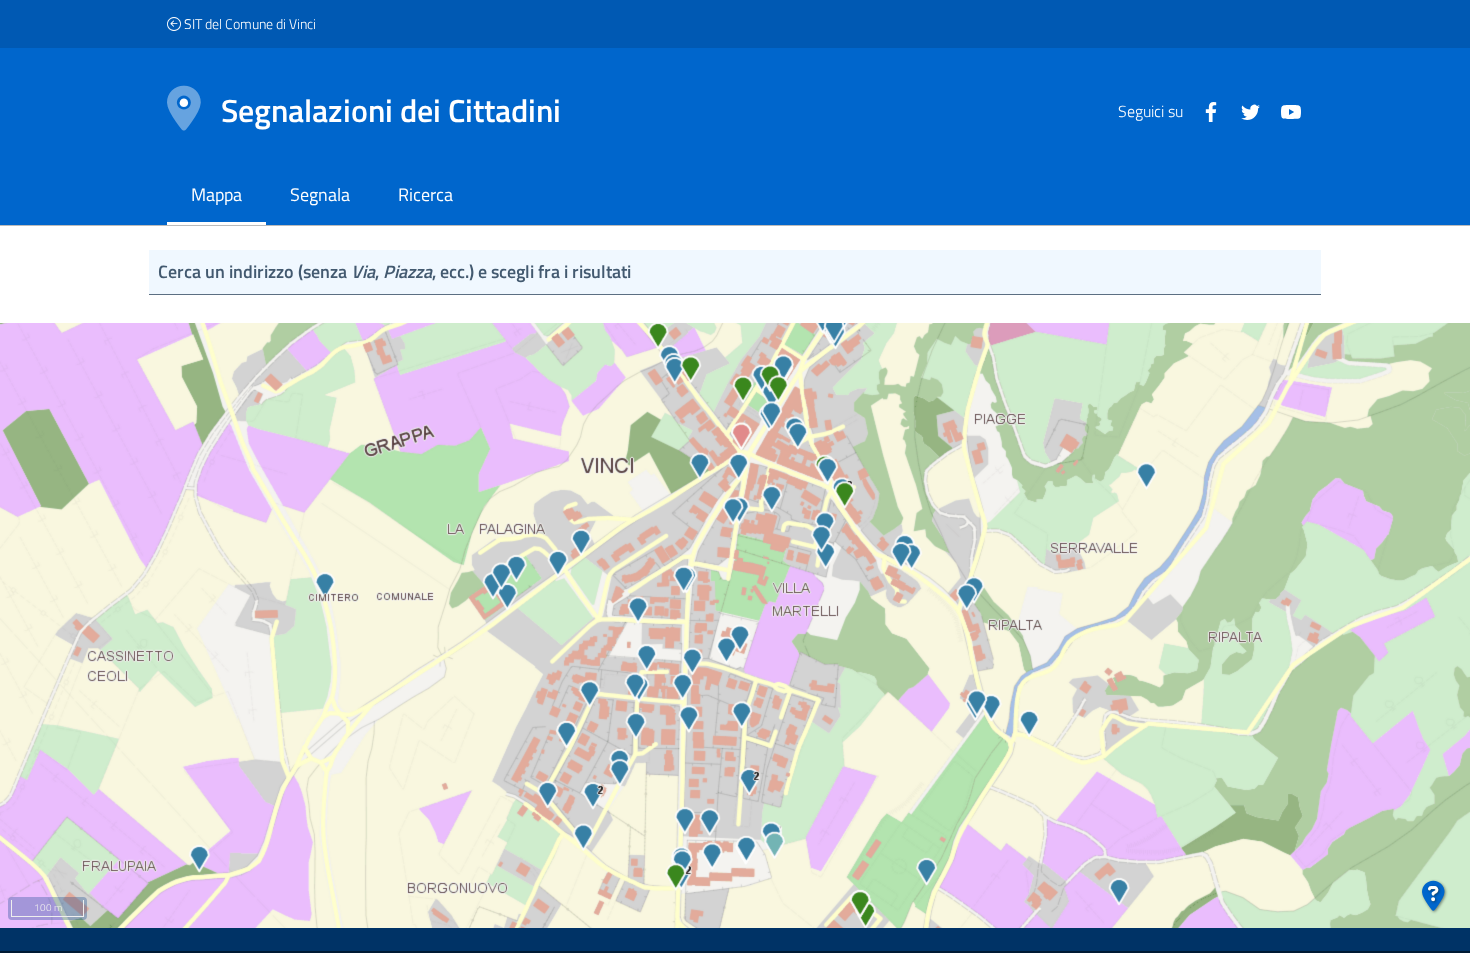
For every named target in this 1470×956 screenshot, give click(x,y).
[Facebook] (1203, 110)
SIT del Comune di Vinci (248, 23)
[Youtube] (1283, 110)
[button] (1433, 897)
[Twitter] (1243, 110)
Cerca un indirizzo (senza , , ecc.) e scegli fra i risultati (394, 271)
